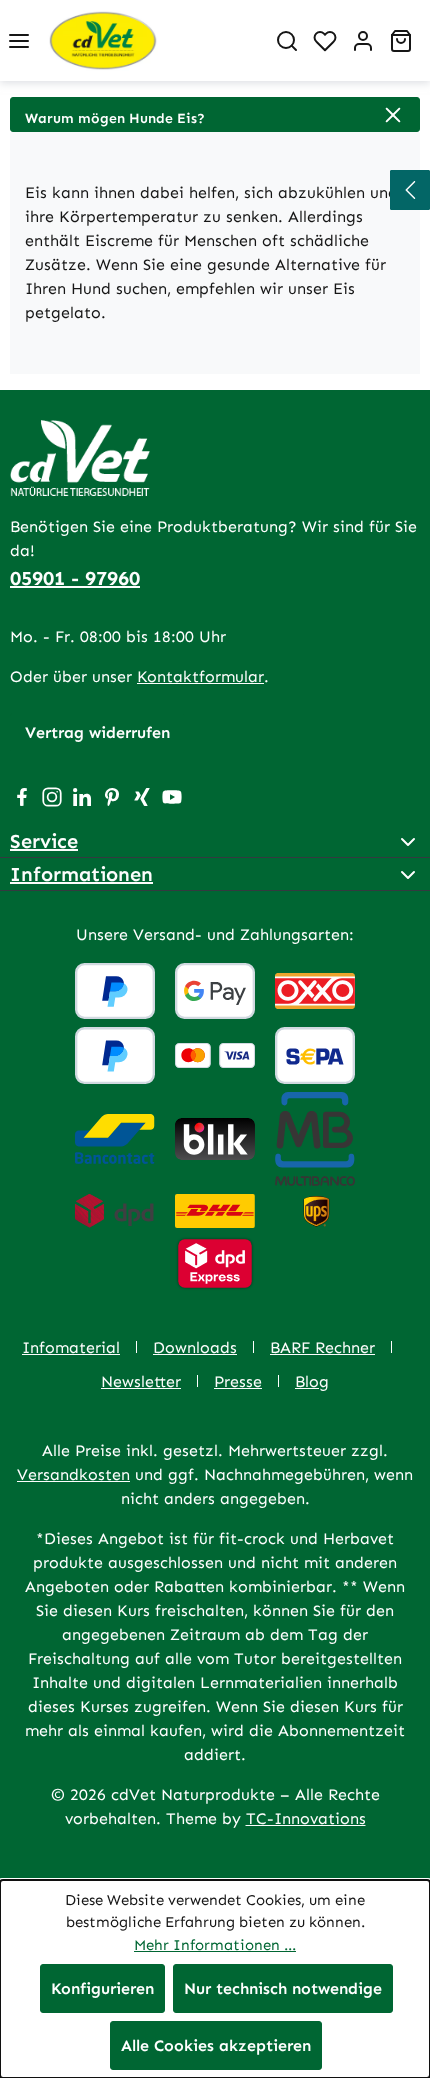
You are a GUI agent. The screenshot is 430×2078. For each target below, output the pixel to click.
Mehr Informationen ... (215, 1945)
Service (44, 841)
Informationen (81, 874)
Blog (312, 1381)
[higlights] (410, 190)
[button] (215, 114)
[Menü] (19, 41)
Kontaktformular (200, 676)
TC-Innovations (306, 1818)
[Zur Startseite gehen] (153, 40)
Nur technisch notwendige (283, 1988)
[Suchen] (287, 41)
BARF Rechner (322, 1347)
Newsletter (141, 1381)
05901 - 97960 (75, 578)
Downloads (195, 1347)
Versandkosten (73, 1474)
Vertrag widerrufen (97, 732)
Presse (238, 1381)
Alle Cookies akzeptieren (216, 2045)
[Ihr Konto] (363, 41)
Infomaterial (71, 1347)
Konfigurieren (102, 1988)
